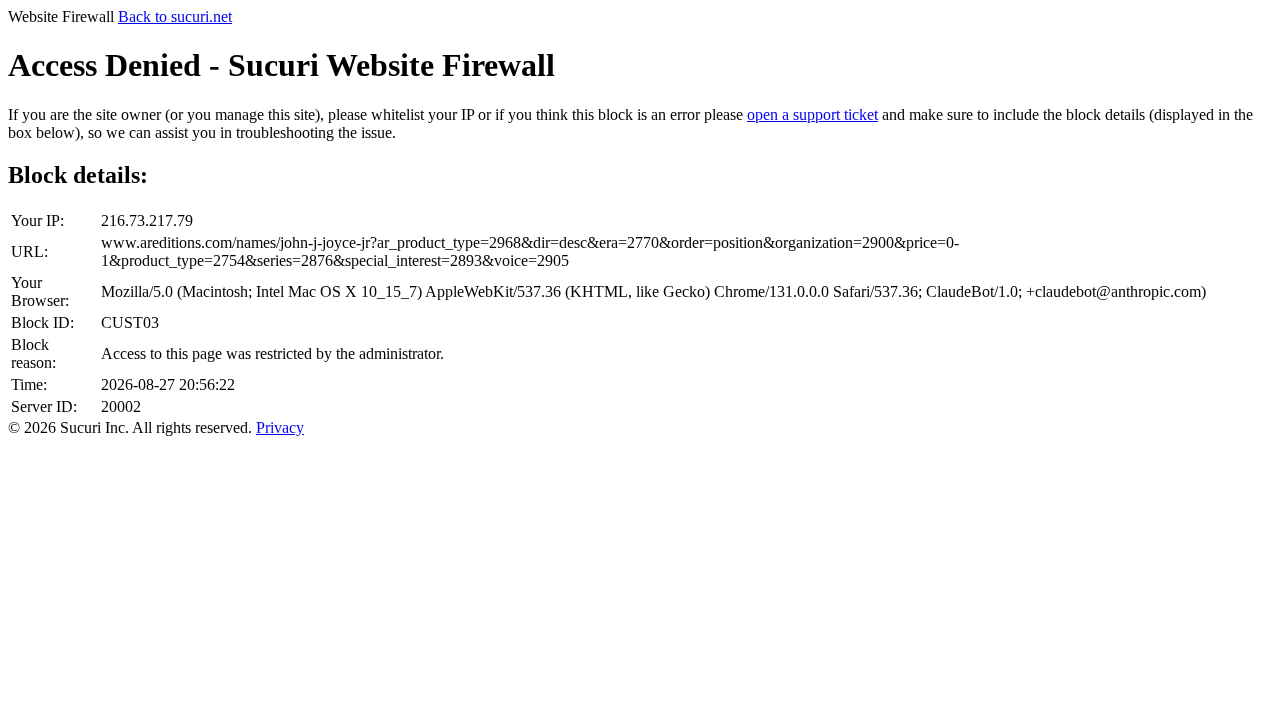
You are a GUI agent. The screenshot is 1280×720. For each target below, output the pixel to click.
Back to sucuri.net (175, 16)
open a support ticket (812, 114)
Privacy (280, 427)
